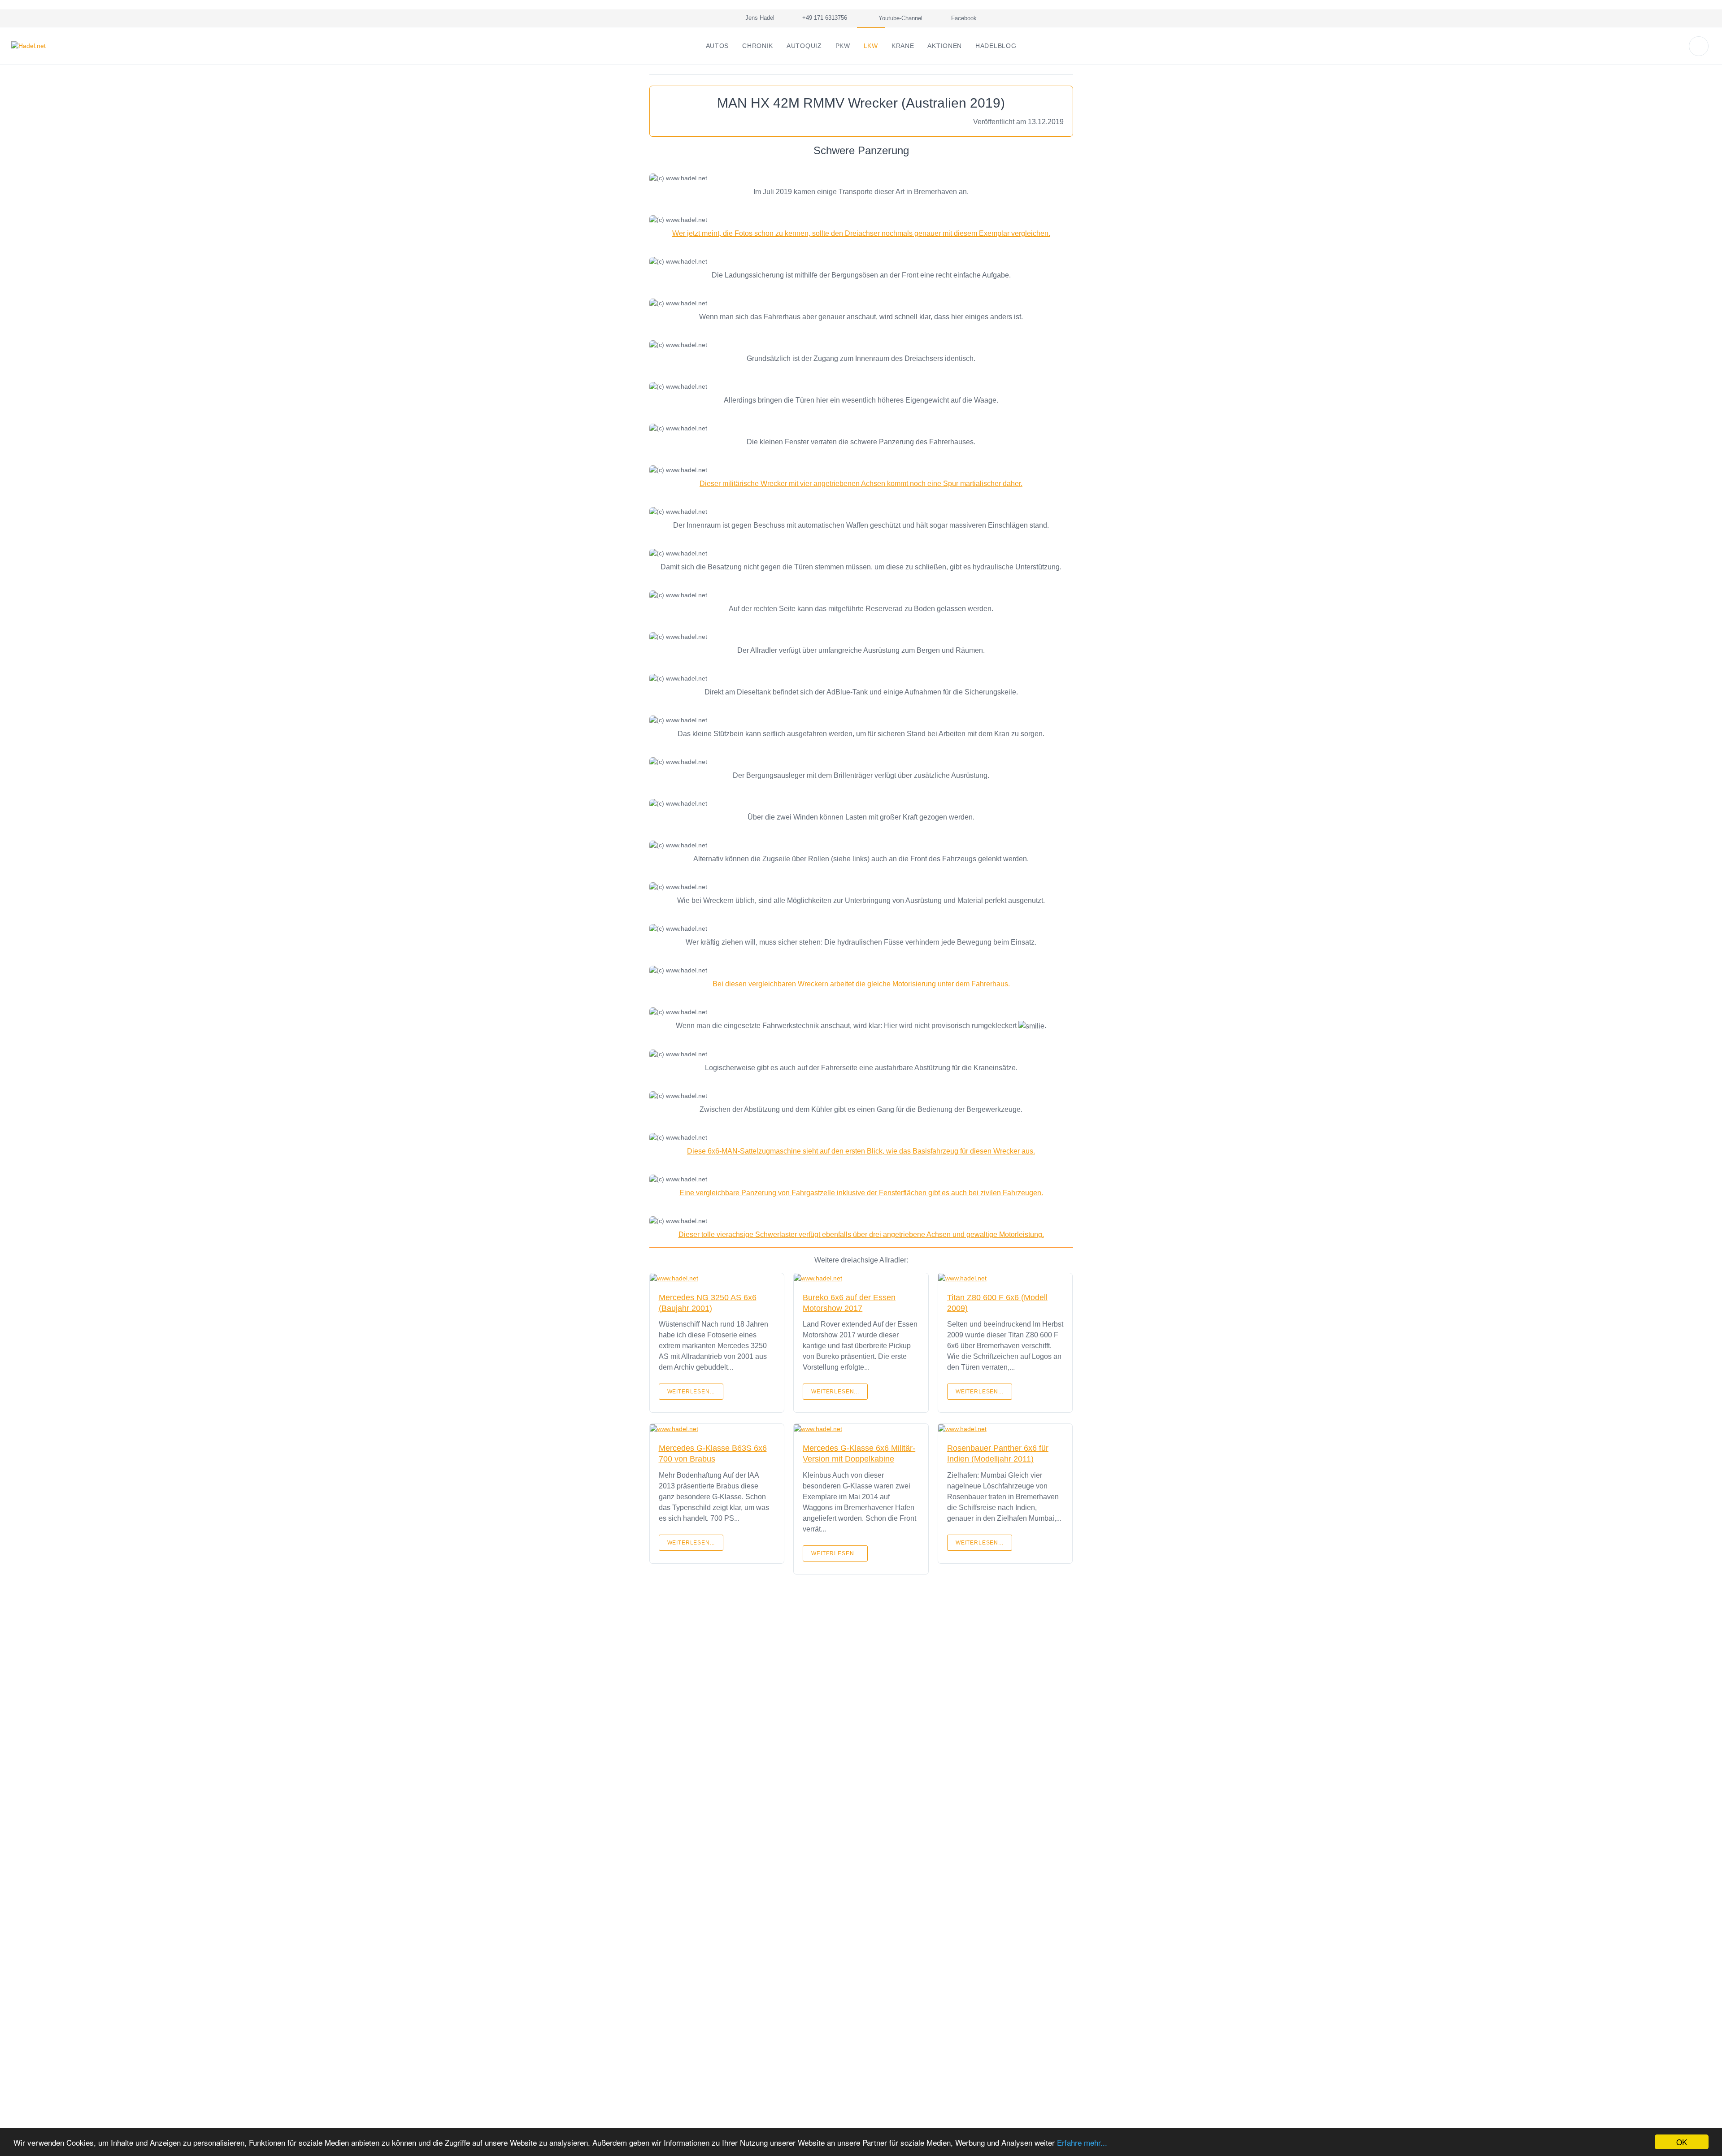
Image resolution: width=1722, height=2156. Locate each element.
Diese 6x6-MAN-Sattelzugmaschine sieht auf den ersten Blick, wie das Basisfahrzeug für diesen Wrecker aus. (861, 1151)
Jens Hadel (758, 18)
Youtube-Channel (900, 18)
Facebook (963, 18)
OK (1682, 2142)
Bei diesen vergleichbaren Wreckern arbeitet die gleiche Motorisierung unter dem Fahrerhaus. (861, 984)
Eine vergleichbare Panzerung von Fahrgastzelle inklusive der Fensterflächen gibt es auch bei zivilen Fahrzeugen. (861, 1193)
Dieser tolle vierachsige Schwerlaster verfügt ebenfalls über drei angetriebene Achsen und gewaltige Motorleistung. (861, 1234)
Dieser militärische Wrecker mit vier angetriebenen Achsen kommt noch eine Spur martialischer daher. (861, 484)
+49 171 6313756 (823, 18)
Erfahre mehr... (1082, 2142)
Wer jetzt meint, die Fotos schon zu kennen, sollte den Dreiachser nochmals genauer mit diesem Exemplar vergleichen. (861, 233)
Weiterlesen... (691, 1392)
